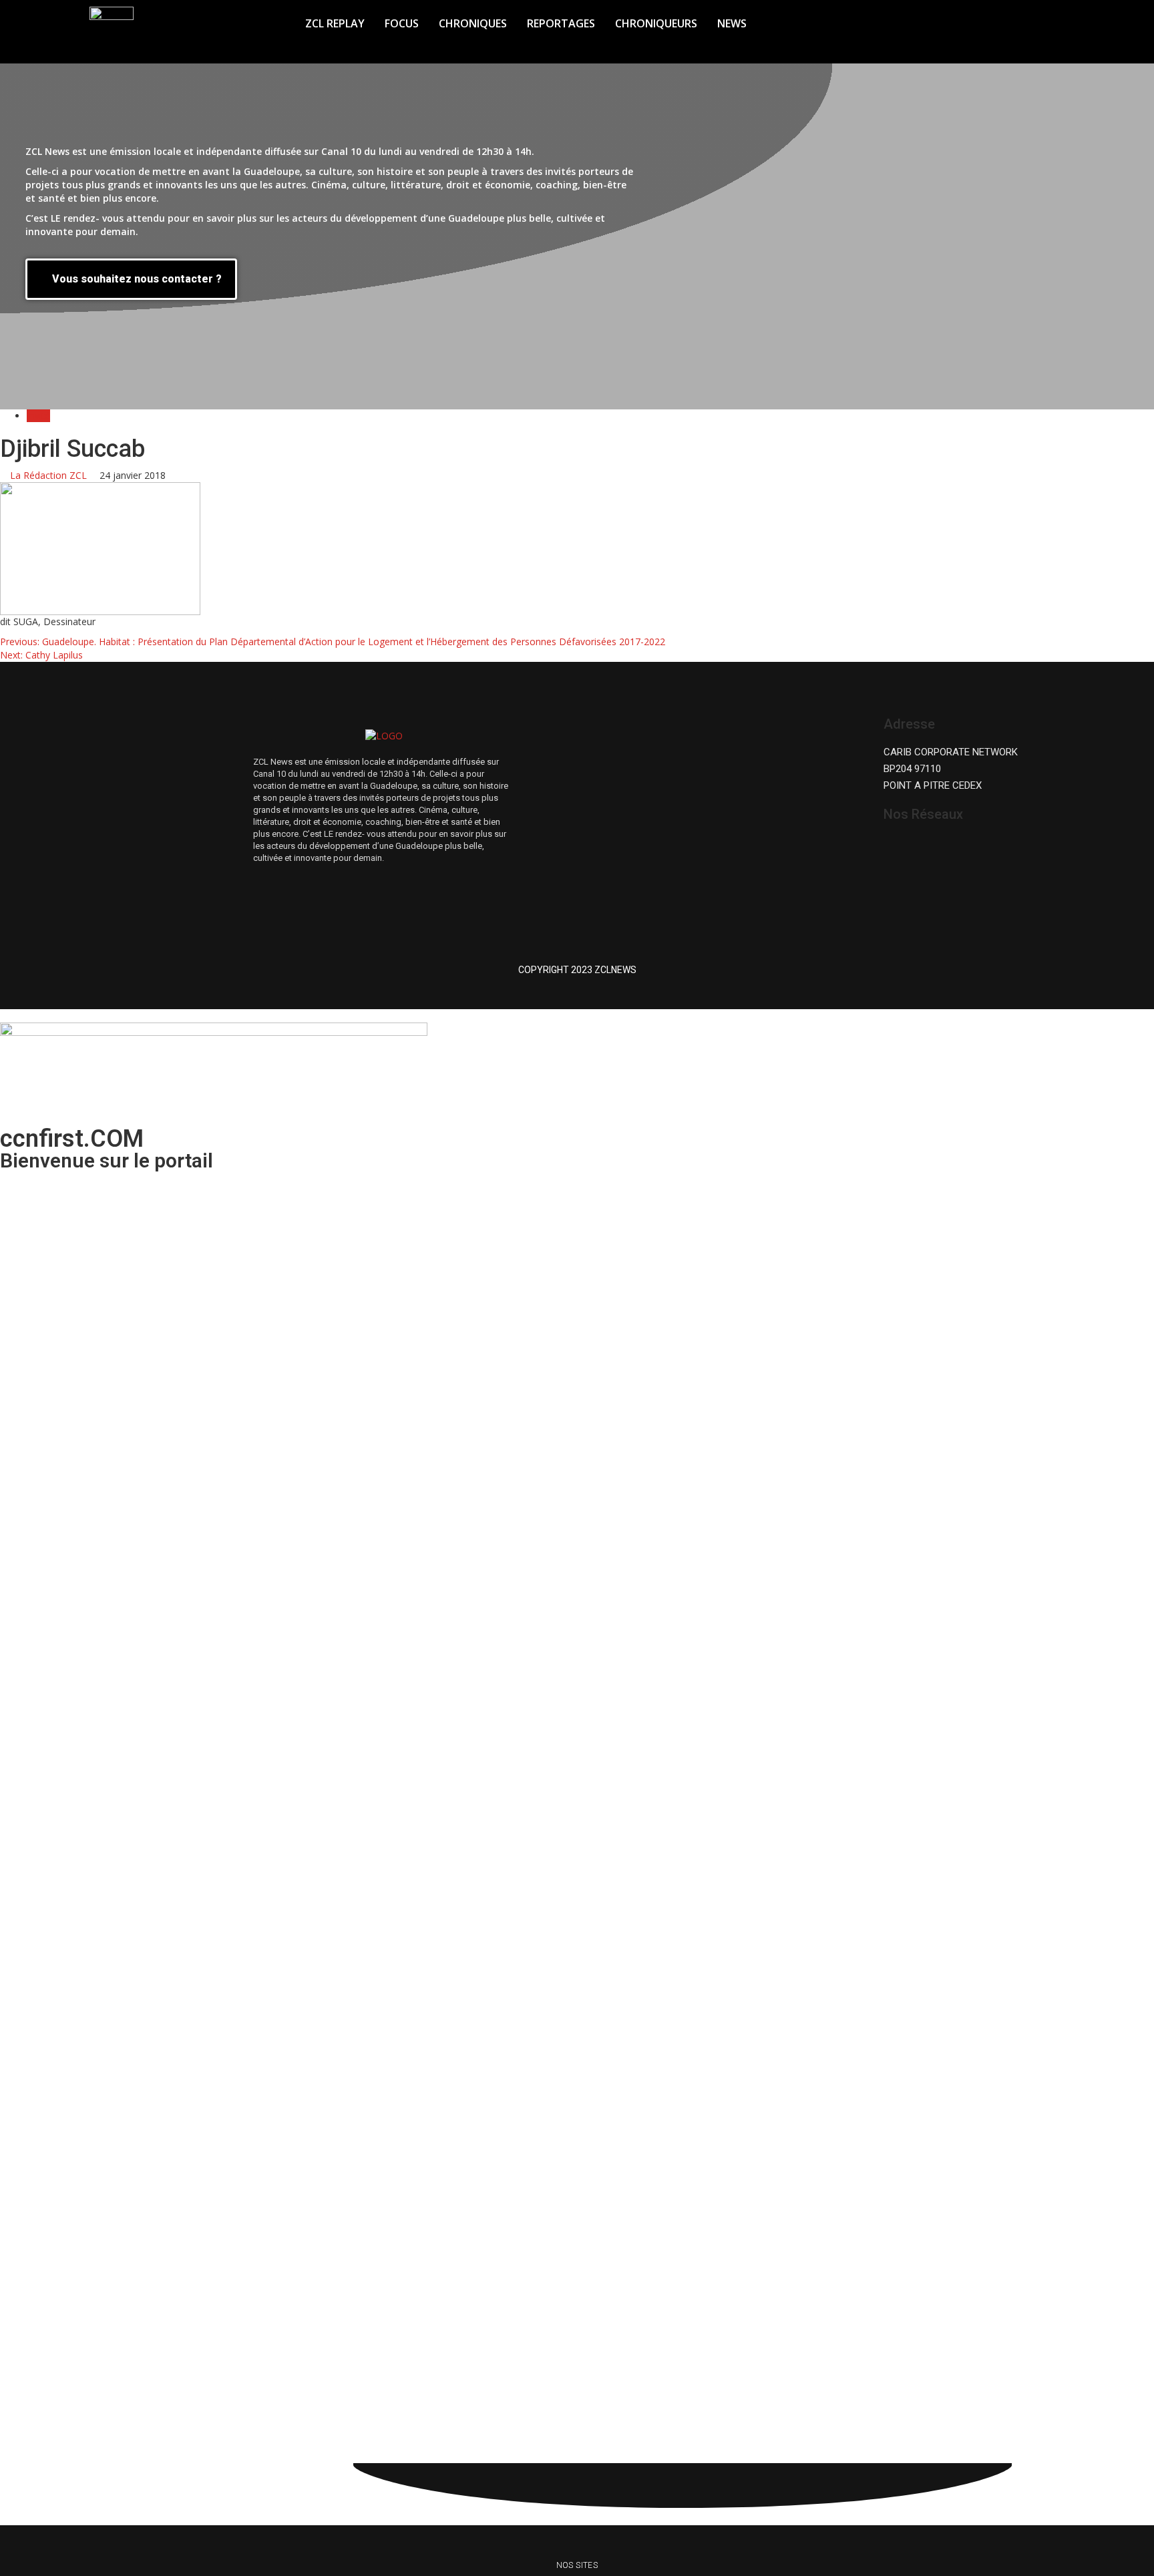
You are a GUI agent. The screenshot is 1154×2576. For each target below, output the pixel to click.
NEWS (732, 23)
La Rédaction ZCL (50, 475)
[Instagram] (947, 849)
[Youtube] (987, 849)
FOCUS (402, 23)
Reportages (561, 23)
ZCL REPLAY (335, 23)
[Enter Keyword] (1010, 19)
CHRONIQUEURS (656, 23)
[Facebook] (907, 849)
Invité (38, 416)
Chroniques (473, 23)
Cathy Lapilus (41, 655)
